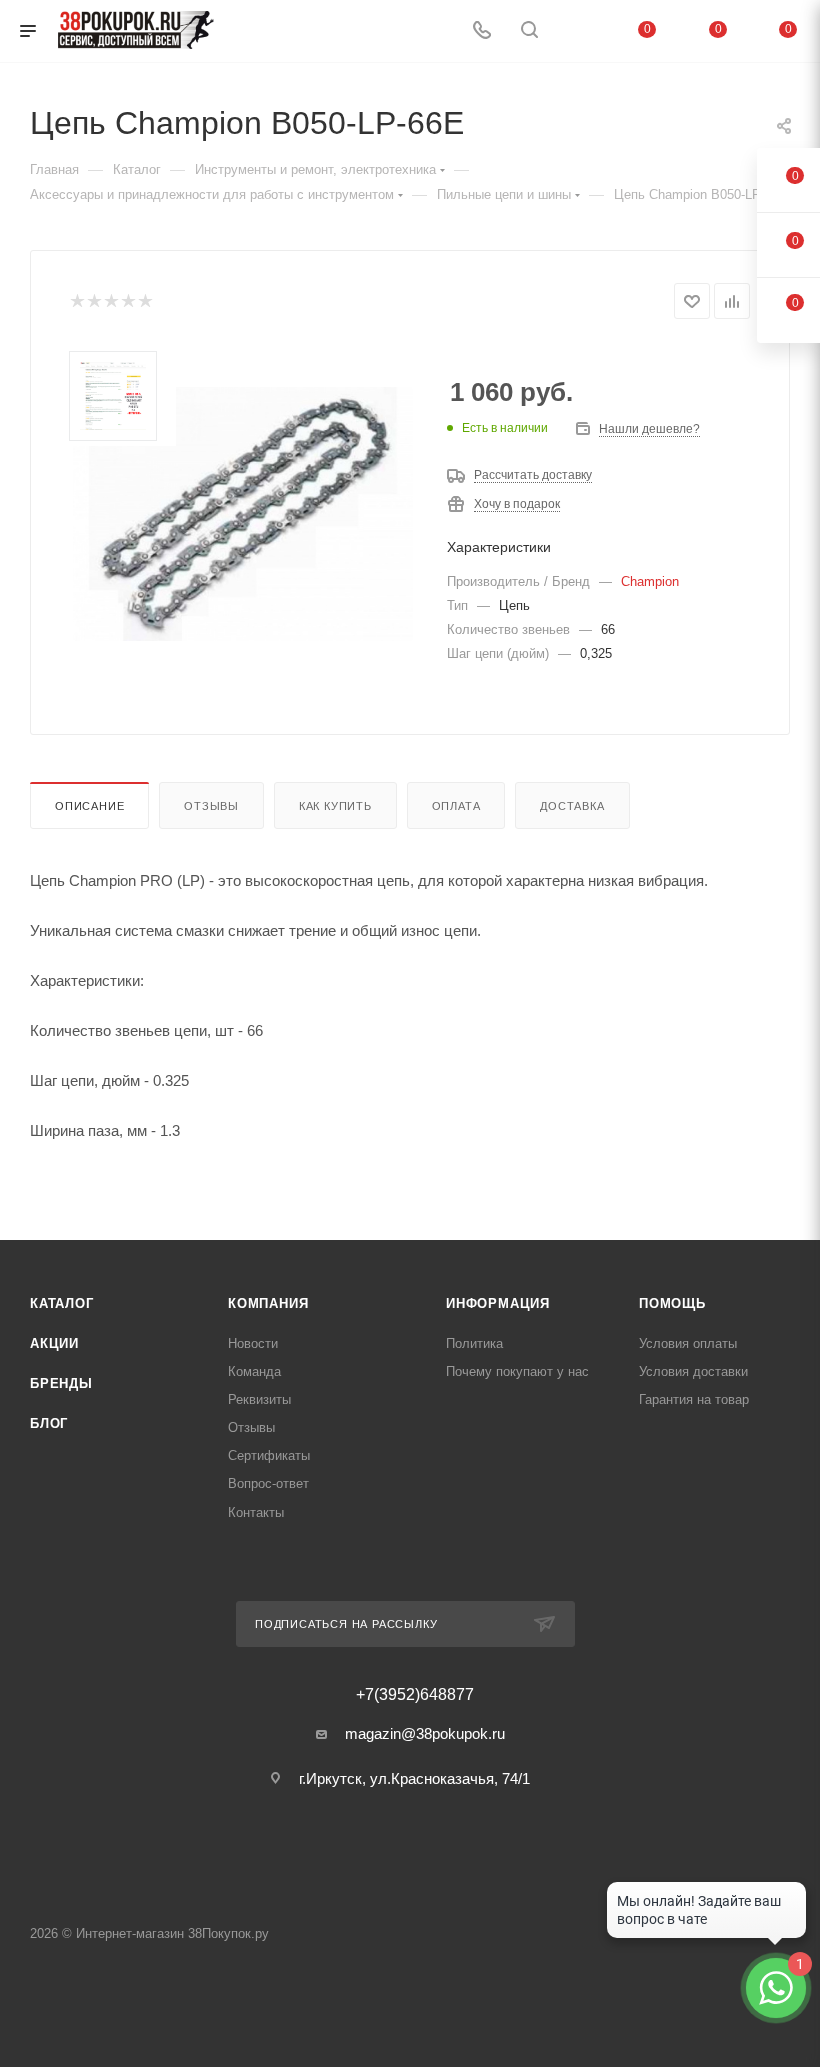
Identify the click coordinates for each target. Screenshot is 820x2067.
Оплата (456, 806)
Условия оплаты (688, 1343)
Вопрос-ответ (268, 1483)
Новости (253, 1343)
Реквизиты (259, 1399)
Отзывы (211, 806)
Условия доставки (693, 1371)
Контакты (256, 1512)
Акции (54, 1343)
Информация (498, 1303)
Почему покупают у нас (517, 1371)
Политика (474, 1343)
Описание (89, 806)
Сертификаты (269, 1455)
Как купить (335, 806)
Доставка (572, 806)
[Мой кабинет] (577, 31)
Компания (268, 1303)
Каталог (62, 1303)
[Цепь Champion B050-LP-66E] (243, 514)
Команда (254, 1371)
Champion (650, 581)
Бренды (61, 1383)
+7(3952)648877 (415, 1695)
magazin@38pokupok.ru (425, 1733)
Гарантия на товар (694, 1399)
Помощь (672, 1303)
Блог (49, 1423)
